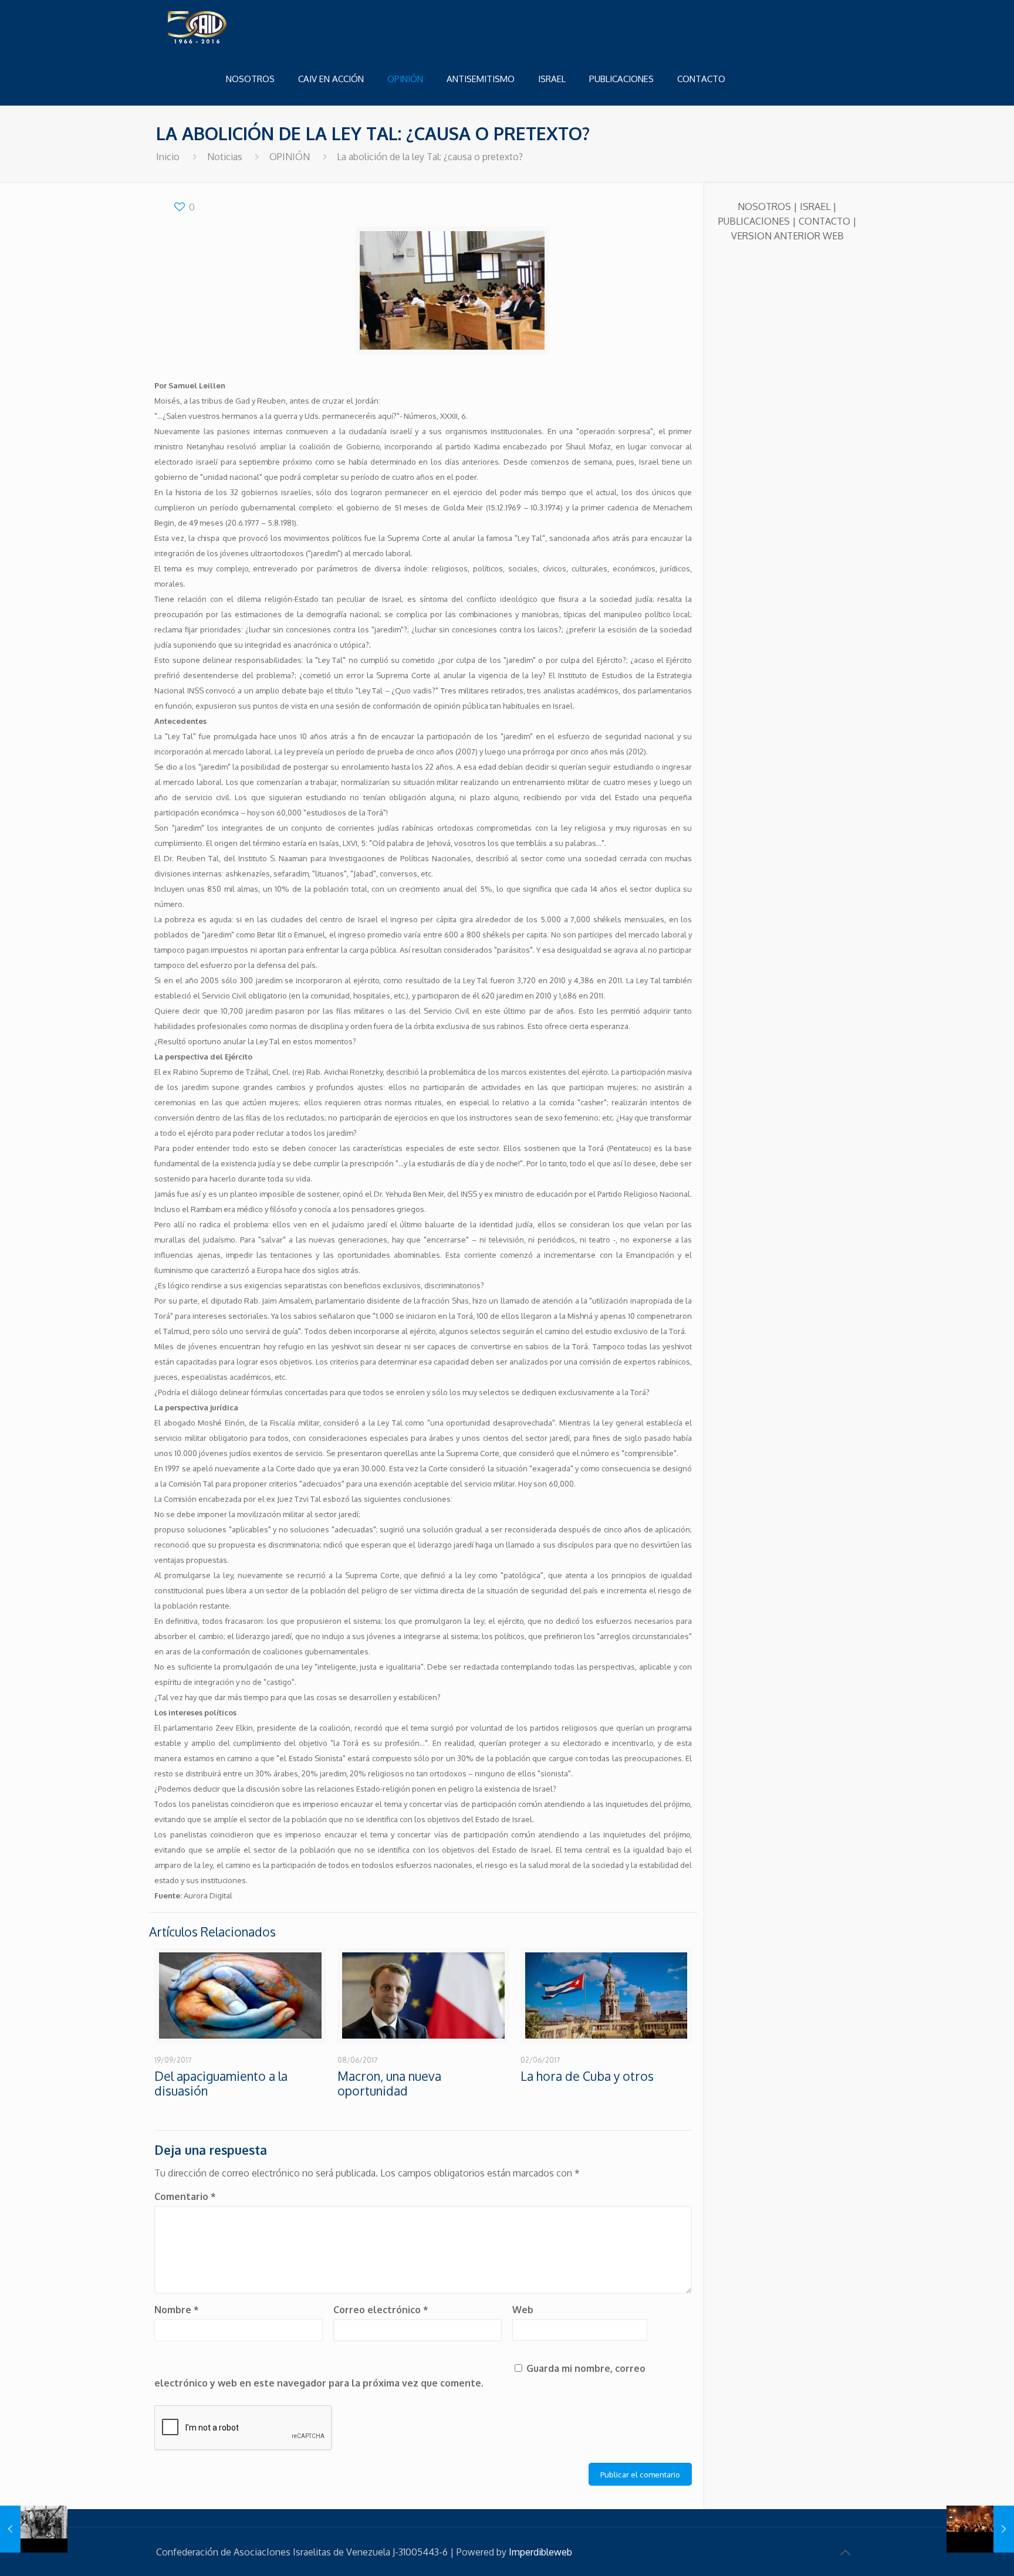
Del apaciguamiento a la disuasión (221, 2083)
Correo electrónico (381, 2310)
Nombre (177, 2310)
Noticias (225, 157)
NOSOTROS (764, 207)
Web (523, 2310)
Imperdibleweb (540, 2552)
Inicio (168, 157)
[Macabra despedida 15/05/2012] (980, 2529)
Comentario (185, 2196)
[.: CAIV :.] (227, 26)
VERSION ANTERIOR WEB (787, 236)
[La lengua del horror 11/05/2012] (34, 2529)
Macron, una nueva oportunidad (389, 2083)
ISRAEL (815, 207)
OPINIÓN (290, 157)
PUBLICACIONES (754, 221)
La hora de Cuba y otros (587, 2076)
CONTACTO (824, 221)
